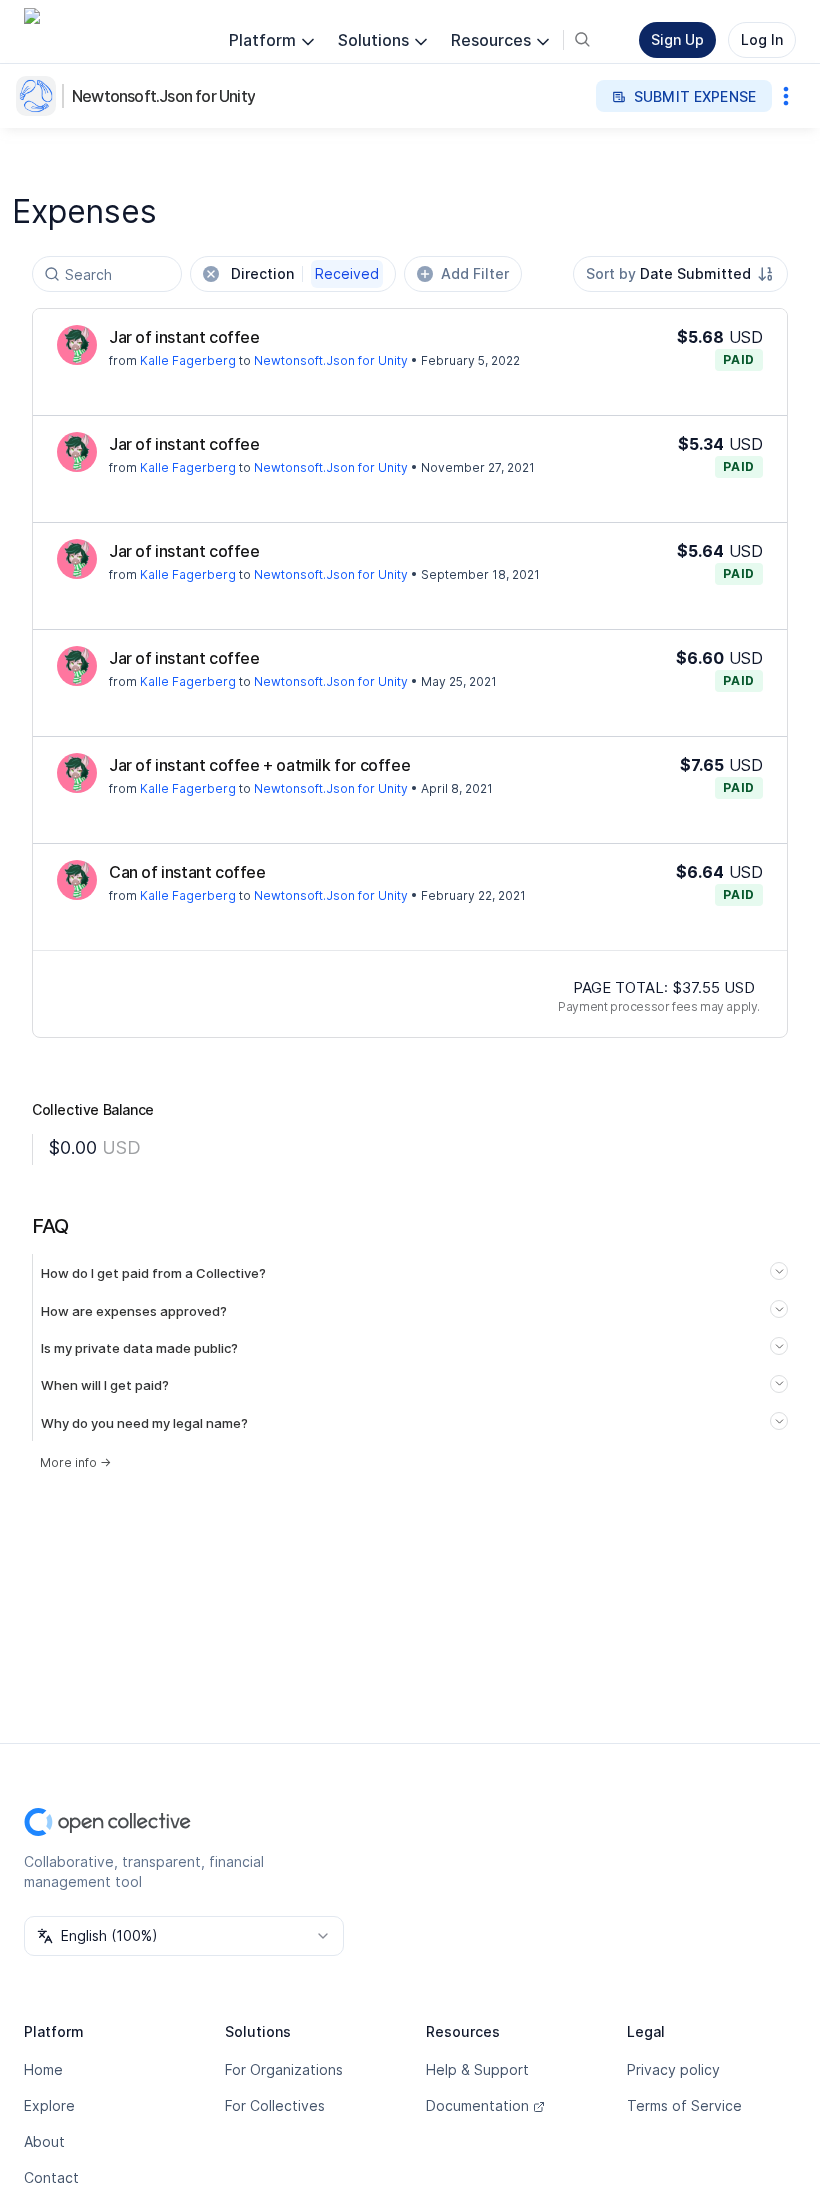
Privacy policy (673, 2069)
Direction (305, 273)
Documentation (477, 2105)
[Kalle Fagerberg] (77, 345)
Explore (49, 2105)
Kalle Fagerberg (188, 360)
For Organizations (284, 2069)
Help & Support (477, 2069)
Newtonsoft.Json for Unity (163, 96)
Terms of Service (684, 2105)
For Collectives (275, 2105)
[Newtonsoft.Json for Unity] (40, 96)
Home (43, 2069)
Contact (51, 2177)
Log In (762, 39)
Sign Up (677, 39)
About (44, 2141)
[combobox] (680, 274)
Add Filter (475, 273)
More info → (75, 1462)
